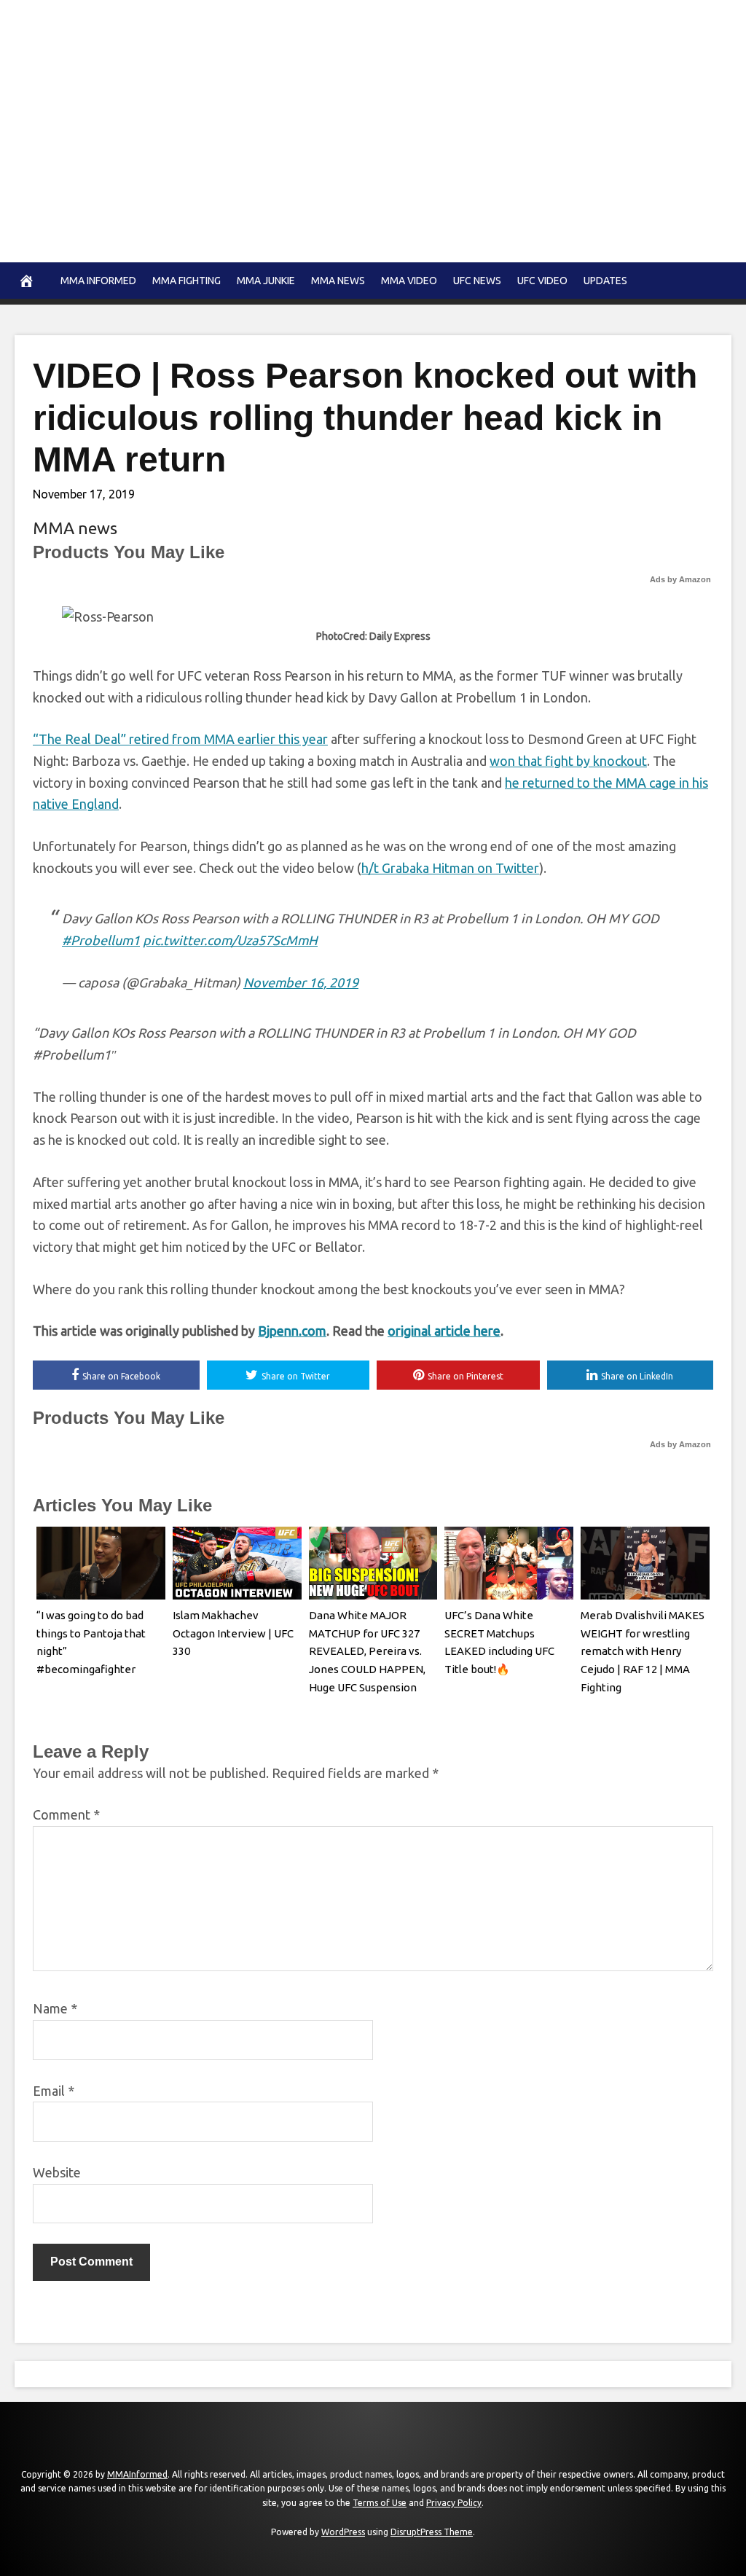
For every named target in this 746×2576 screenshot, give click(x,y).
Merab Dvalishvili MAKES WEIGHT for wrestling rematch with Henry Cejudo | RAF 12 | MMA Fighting (643, 1651)
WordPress (343, 2532)
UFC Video (542, 281)
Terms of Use (380, 2503)
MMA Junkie (266, 281)
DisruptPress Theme (432, 2532)
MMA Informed (98, 281)
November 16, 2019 (301, 982)
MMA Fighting (186, 281)
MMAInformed (137, 2474)
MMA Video (409, 281)
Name (55, 2008)
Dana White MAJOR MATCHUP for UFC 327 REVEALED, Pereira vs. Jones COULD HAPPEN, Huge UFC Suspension (367, 1651)
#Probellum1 (101, 940)
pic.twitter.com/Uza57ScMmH (230, 940)
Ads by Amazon (680, 579)
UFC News (477, 281)
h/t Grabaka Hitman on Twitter (450, 868)
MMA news (338, 281)
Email (54, 2091)
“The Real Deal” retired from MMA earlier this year (180, 739)
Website (57, 2172)
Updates (605, 281)
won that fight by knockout (568, 761)
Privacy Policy (454, 2503)
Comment (66, 1814)
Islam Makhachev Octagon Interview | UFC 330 (233, 1633)
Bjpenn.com (292, 1331)
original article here (444, 1331)
